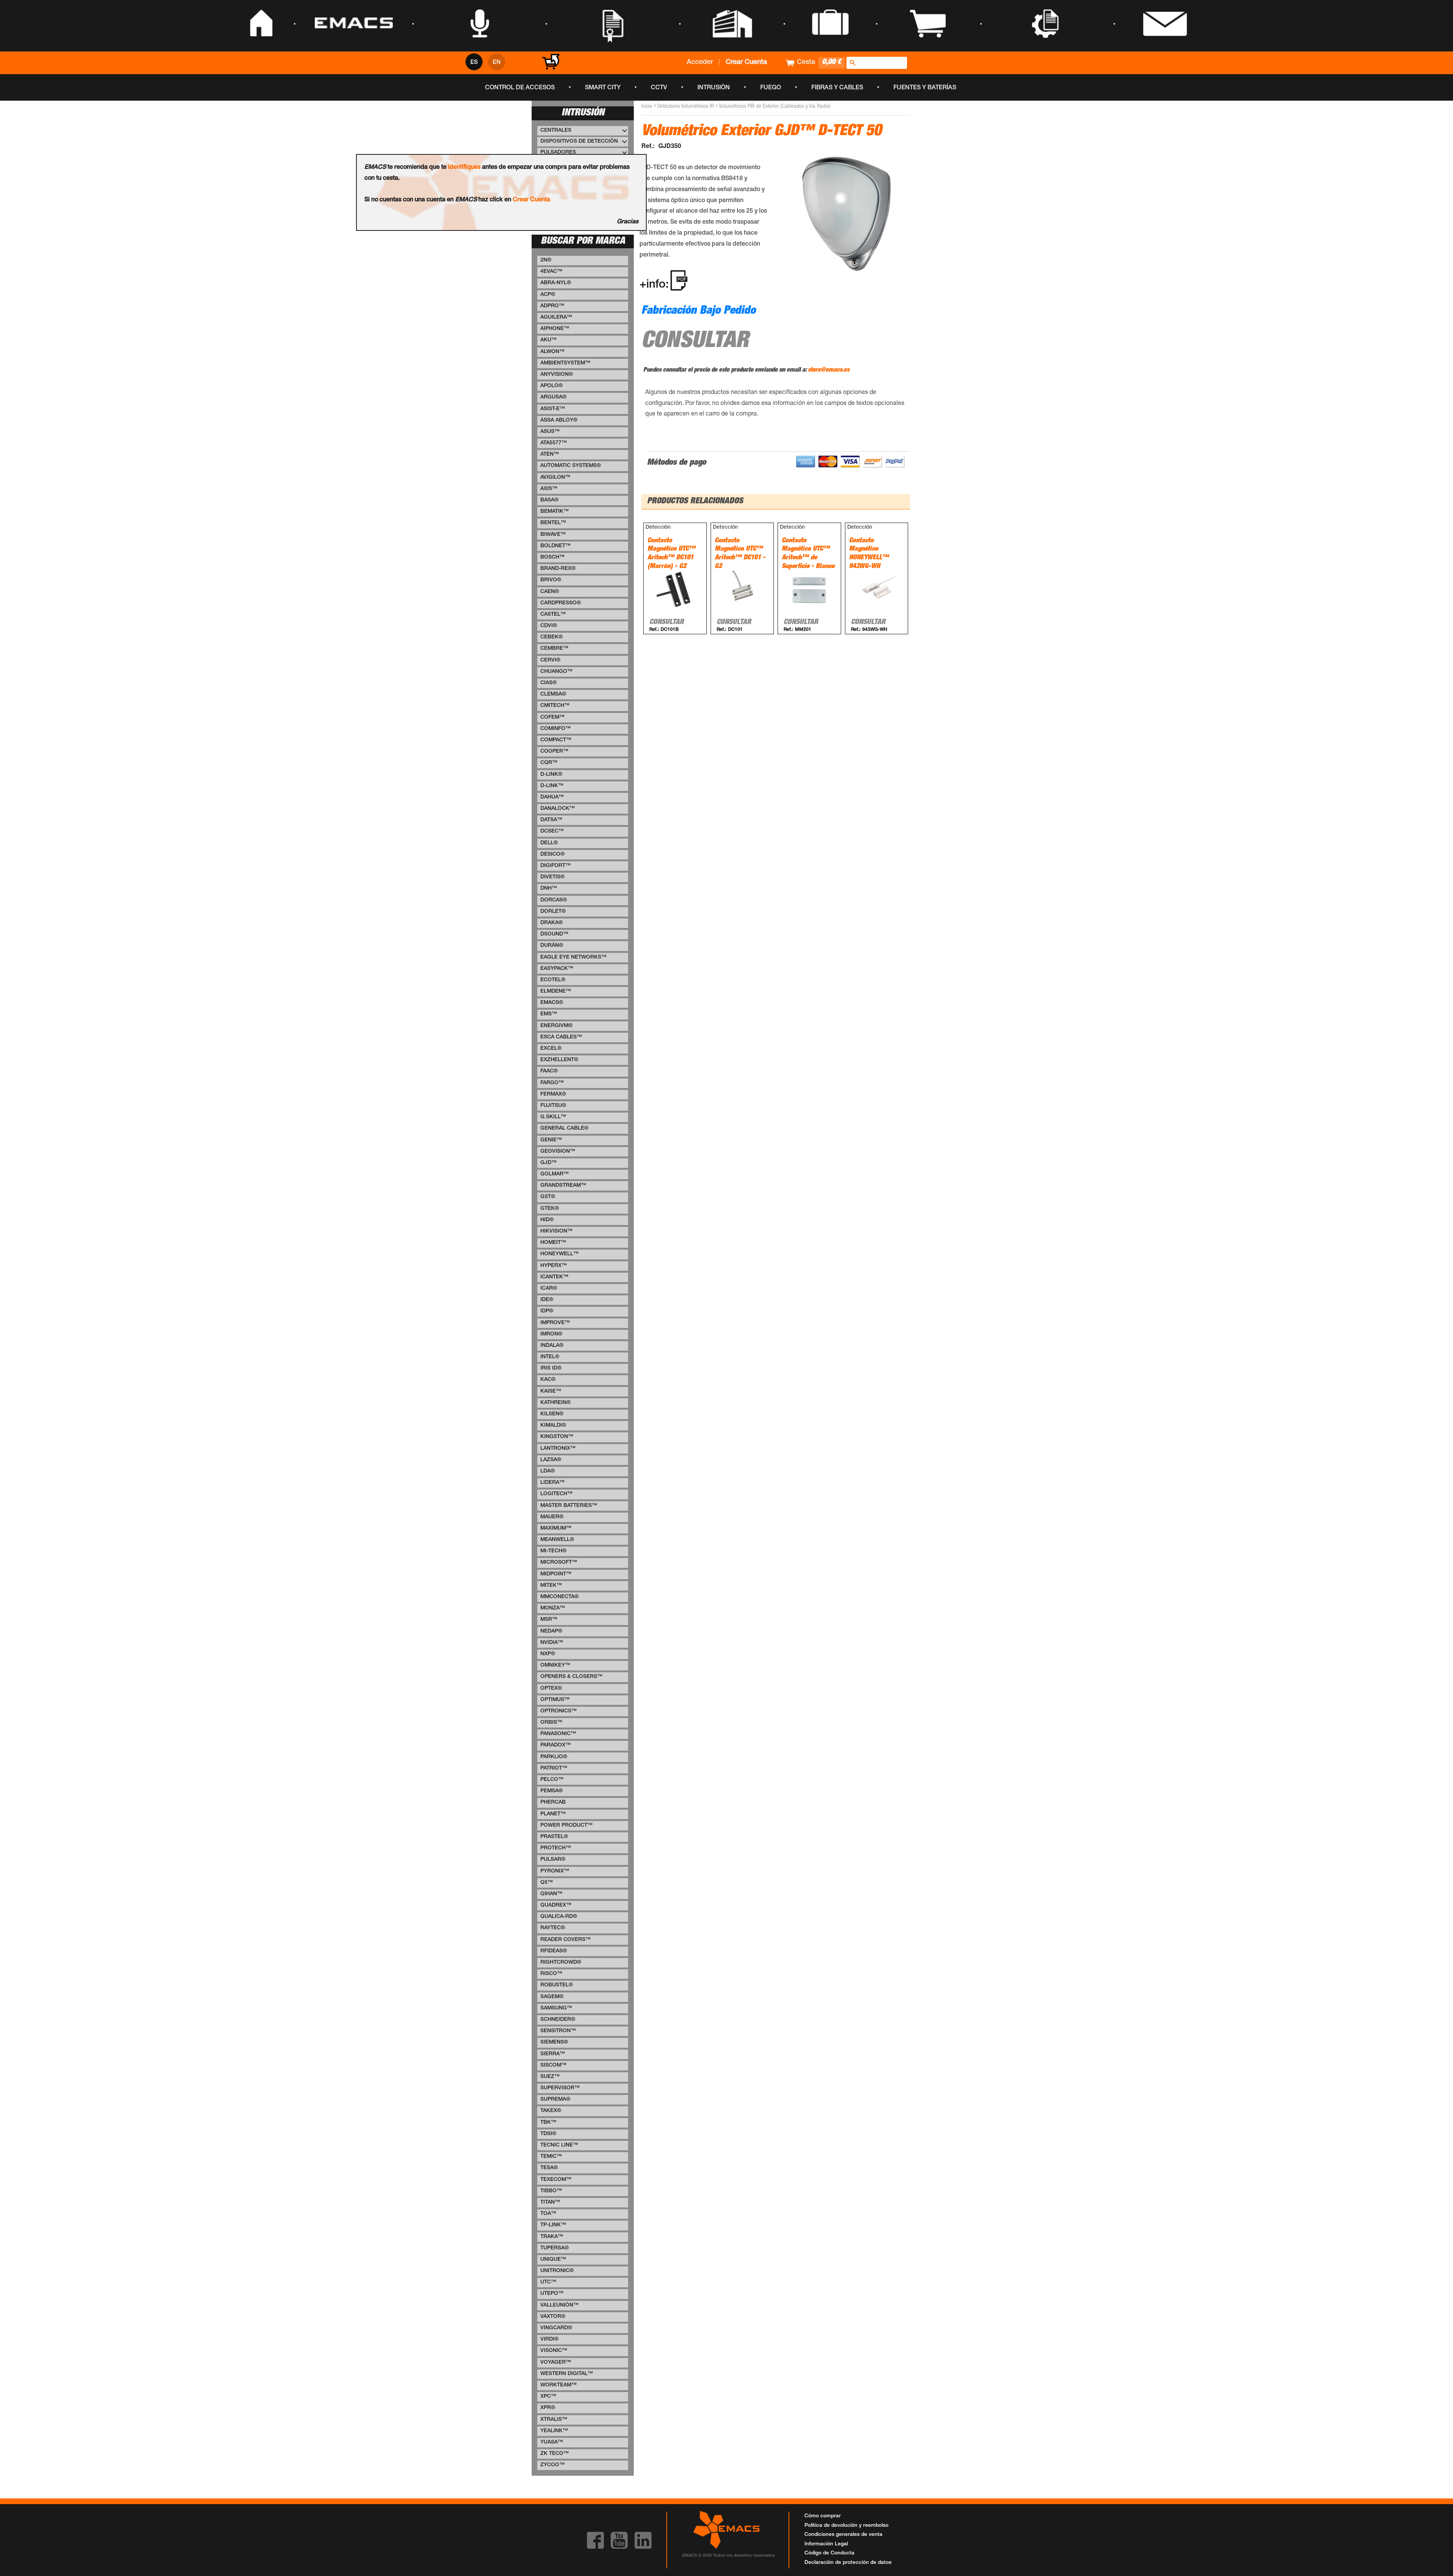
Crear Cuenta (531, 200)
